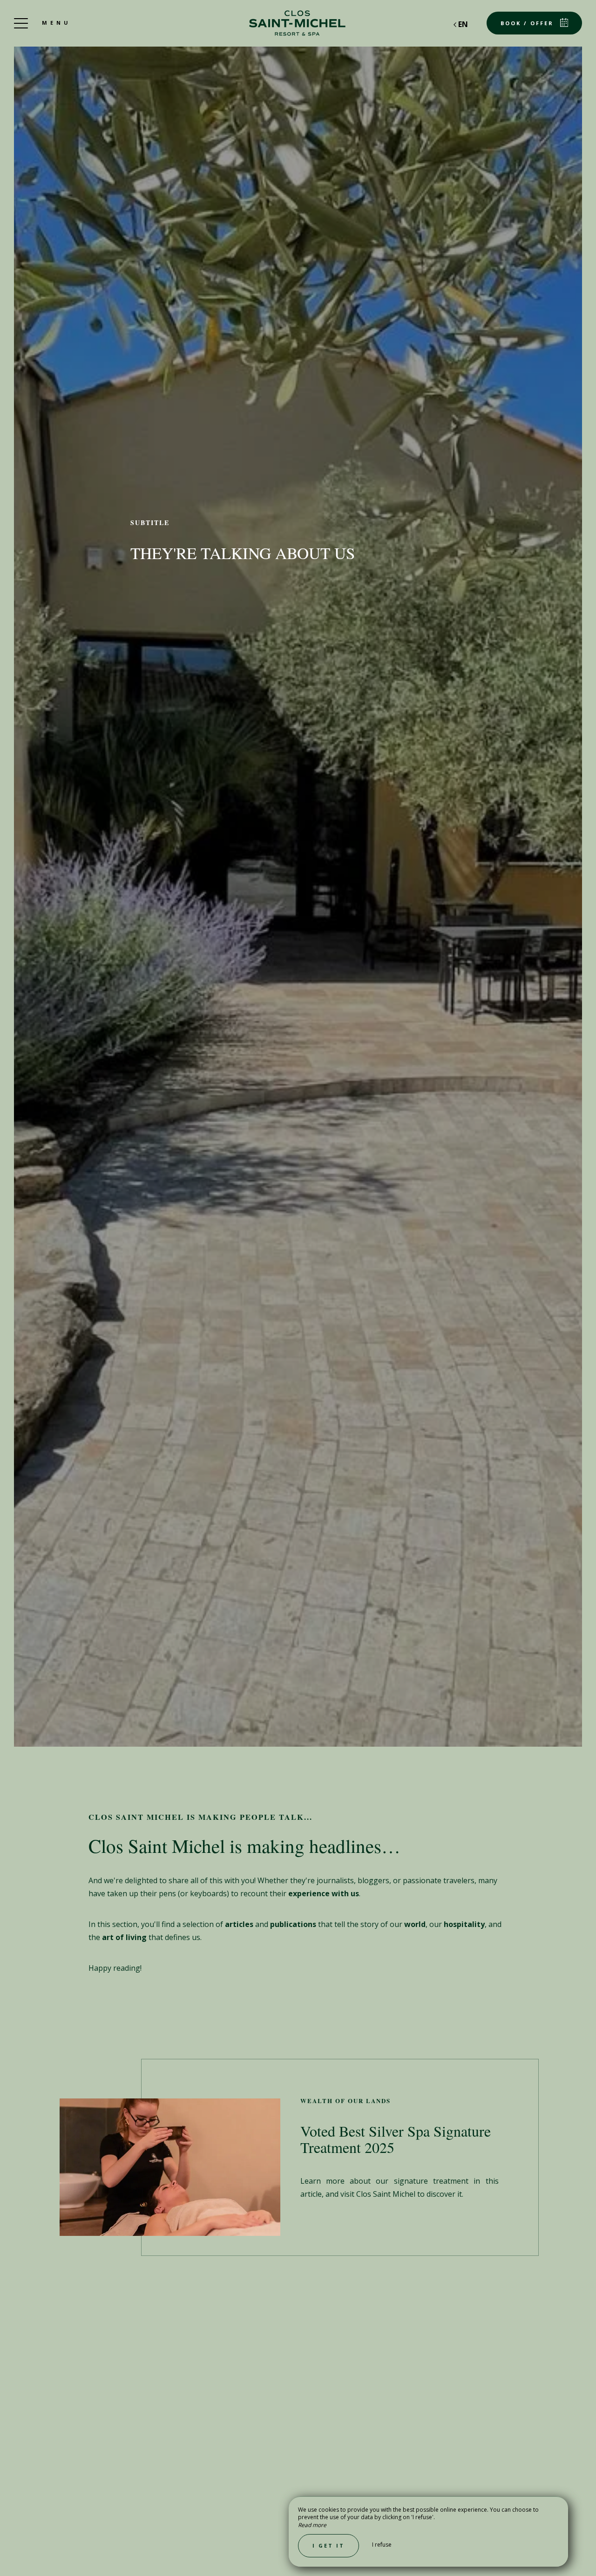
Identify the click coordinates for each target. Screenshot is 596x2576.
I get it (328, 2545)
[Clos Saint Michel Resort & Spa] (298, 23)
